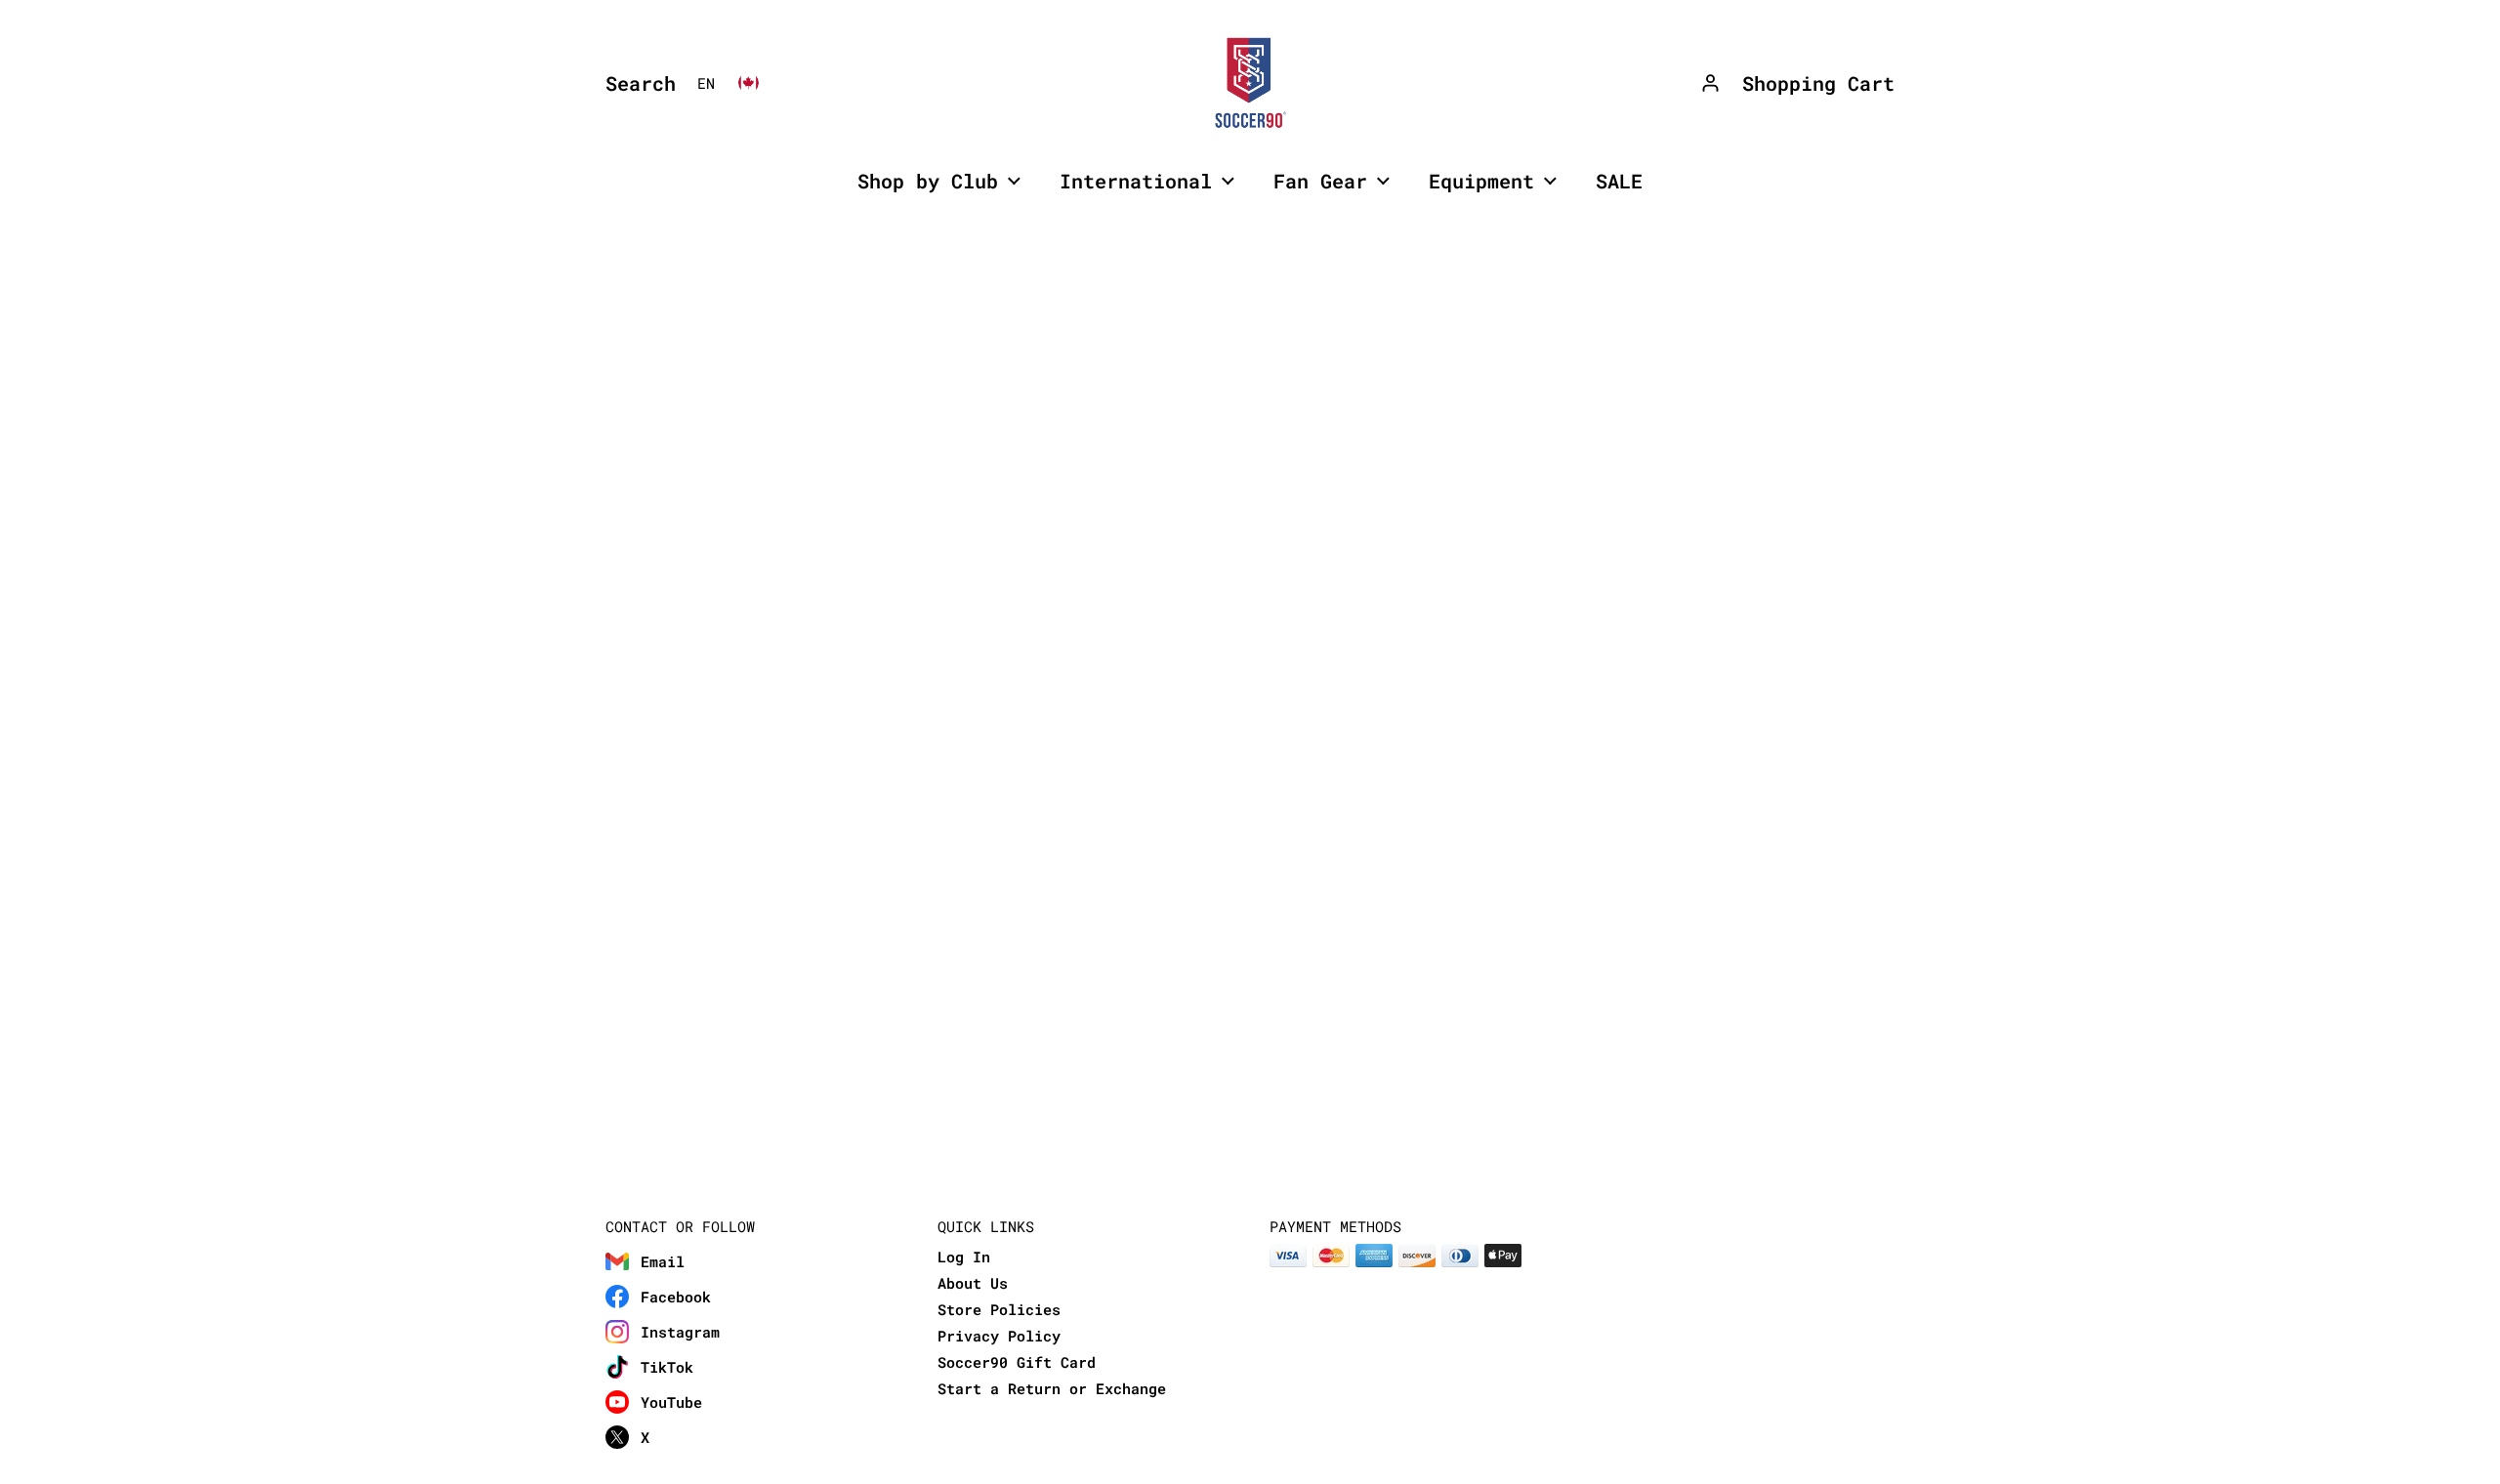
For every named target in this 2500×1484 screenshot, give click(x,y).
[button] (636, 83)
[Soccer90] (1250, 83)
